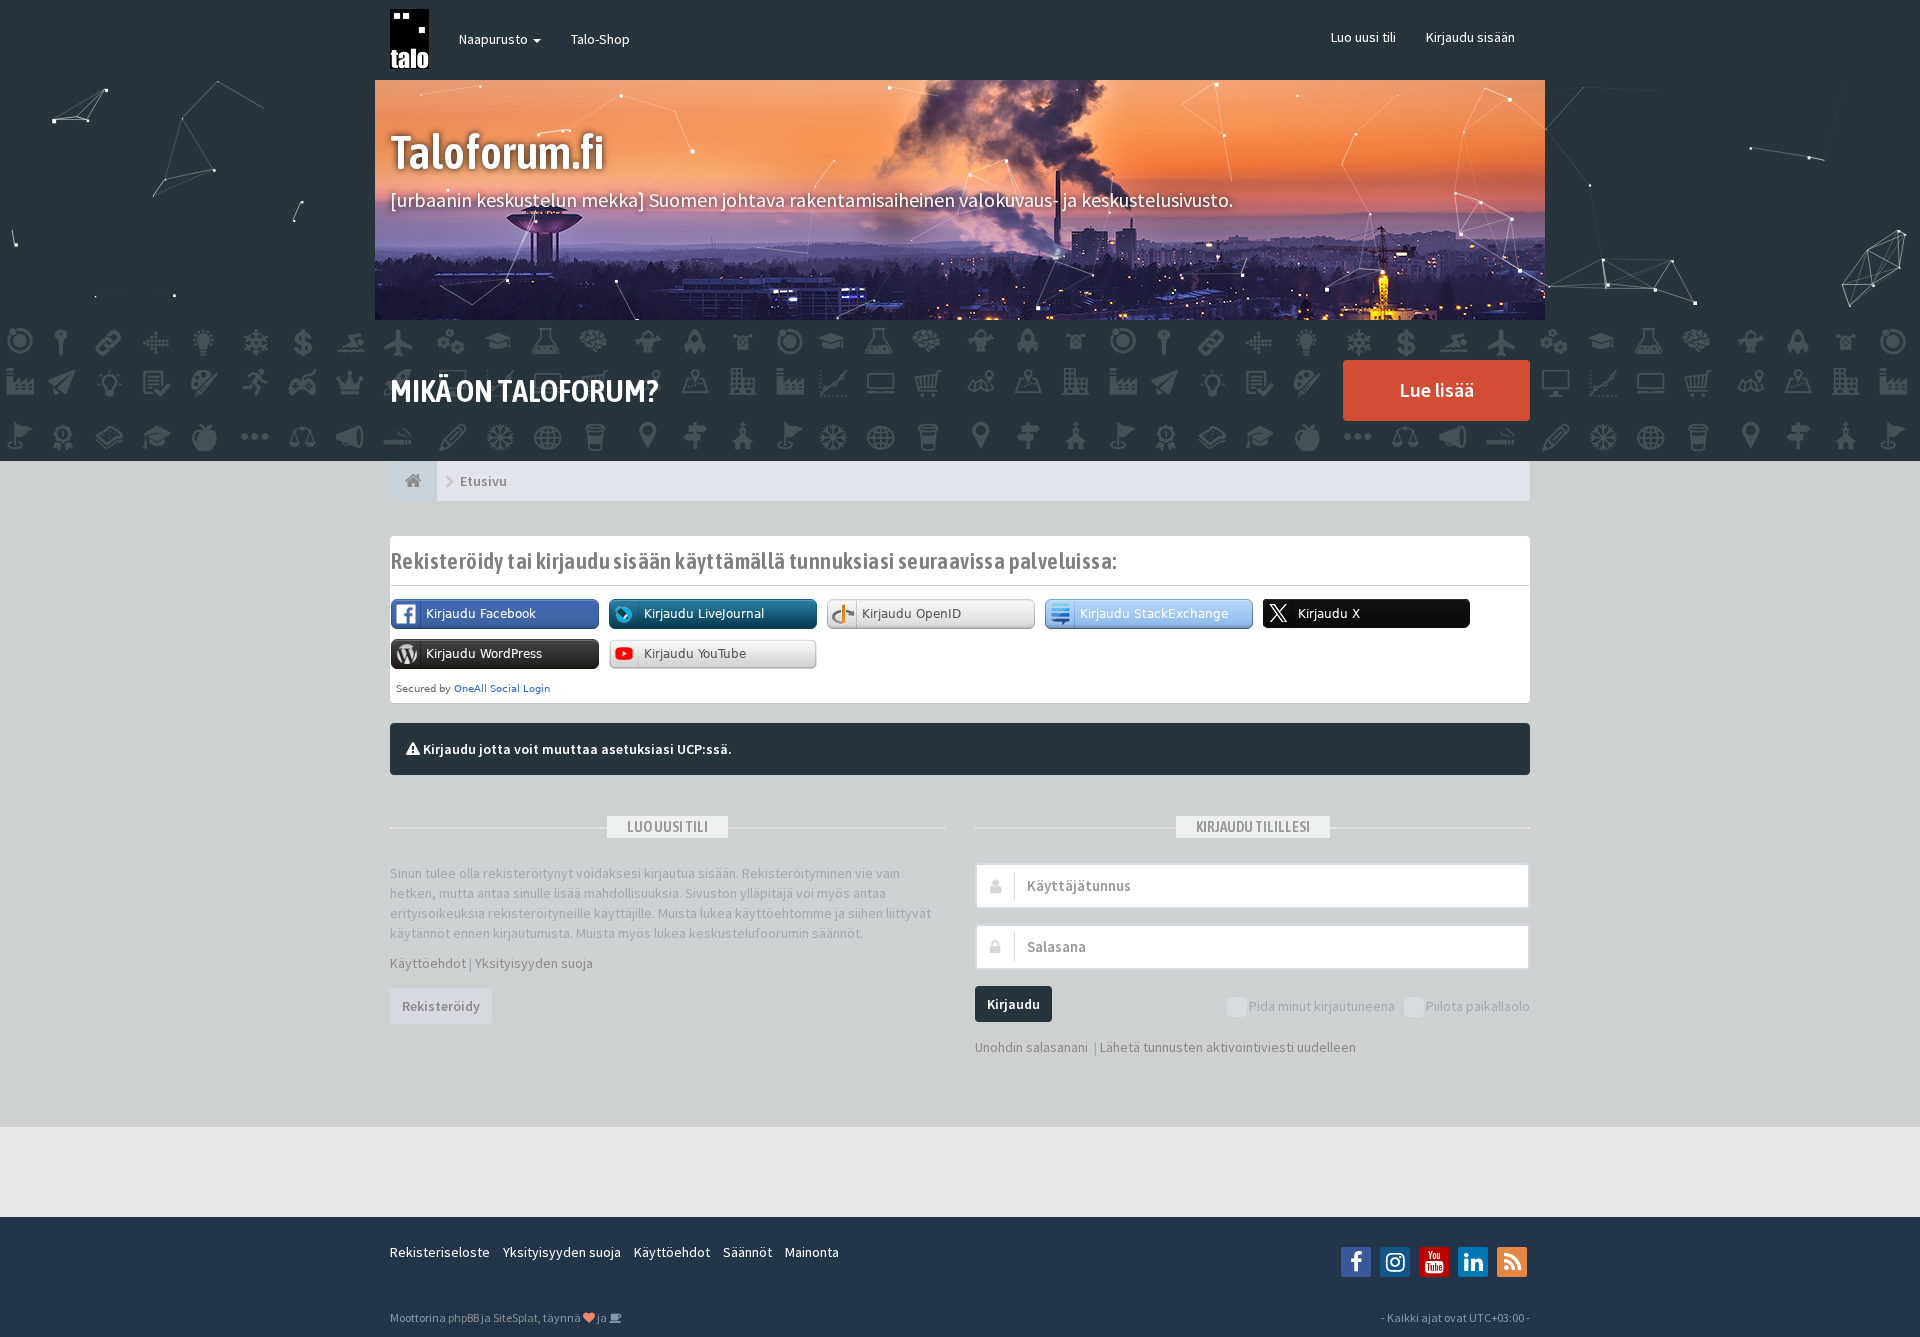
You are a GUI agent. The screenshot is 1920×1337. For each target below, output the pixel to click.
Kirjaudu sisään (1470, 37)
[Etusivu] (413, 481)
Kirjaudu (1013, 1004)
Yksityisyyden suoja (534, 963)
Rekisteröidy (441, 1006)
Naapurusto (495, 39)
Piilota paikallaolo (1478, 1006)
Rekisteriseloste (440, 1252)
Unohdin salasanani (1031, 1047)
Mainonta (812, 1252)
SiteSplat (515, 1317)
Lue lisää (1436, 389)
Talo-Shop (600, 39)
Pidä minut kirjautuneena (1322, 1006)
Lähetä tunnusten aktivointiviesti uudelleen (1228, 1047)
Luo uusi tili (1363, 37)
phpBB (463, 1317)
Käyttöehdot (428, 963)
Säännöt (747, 1252)
